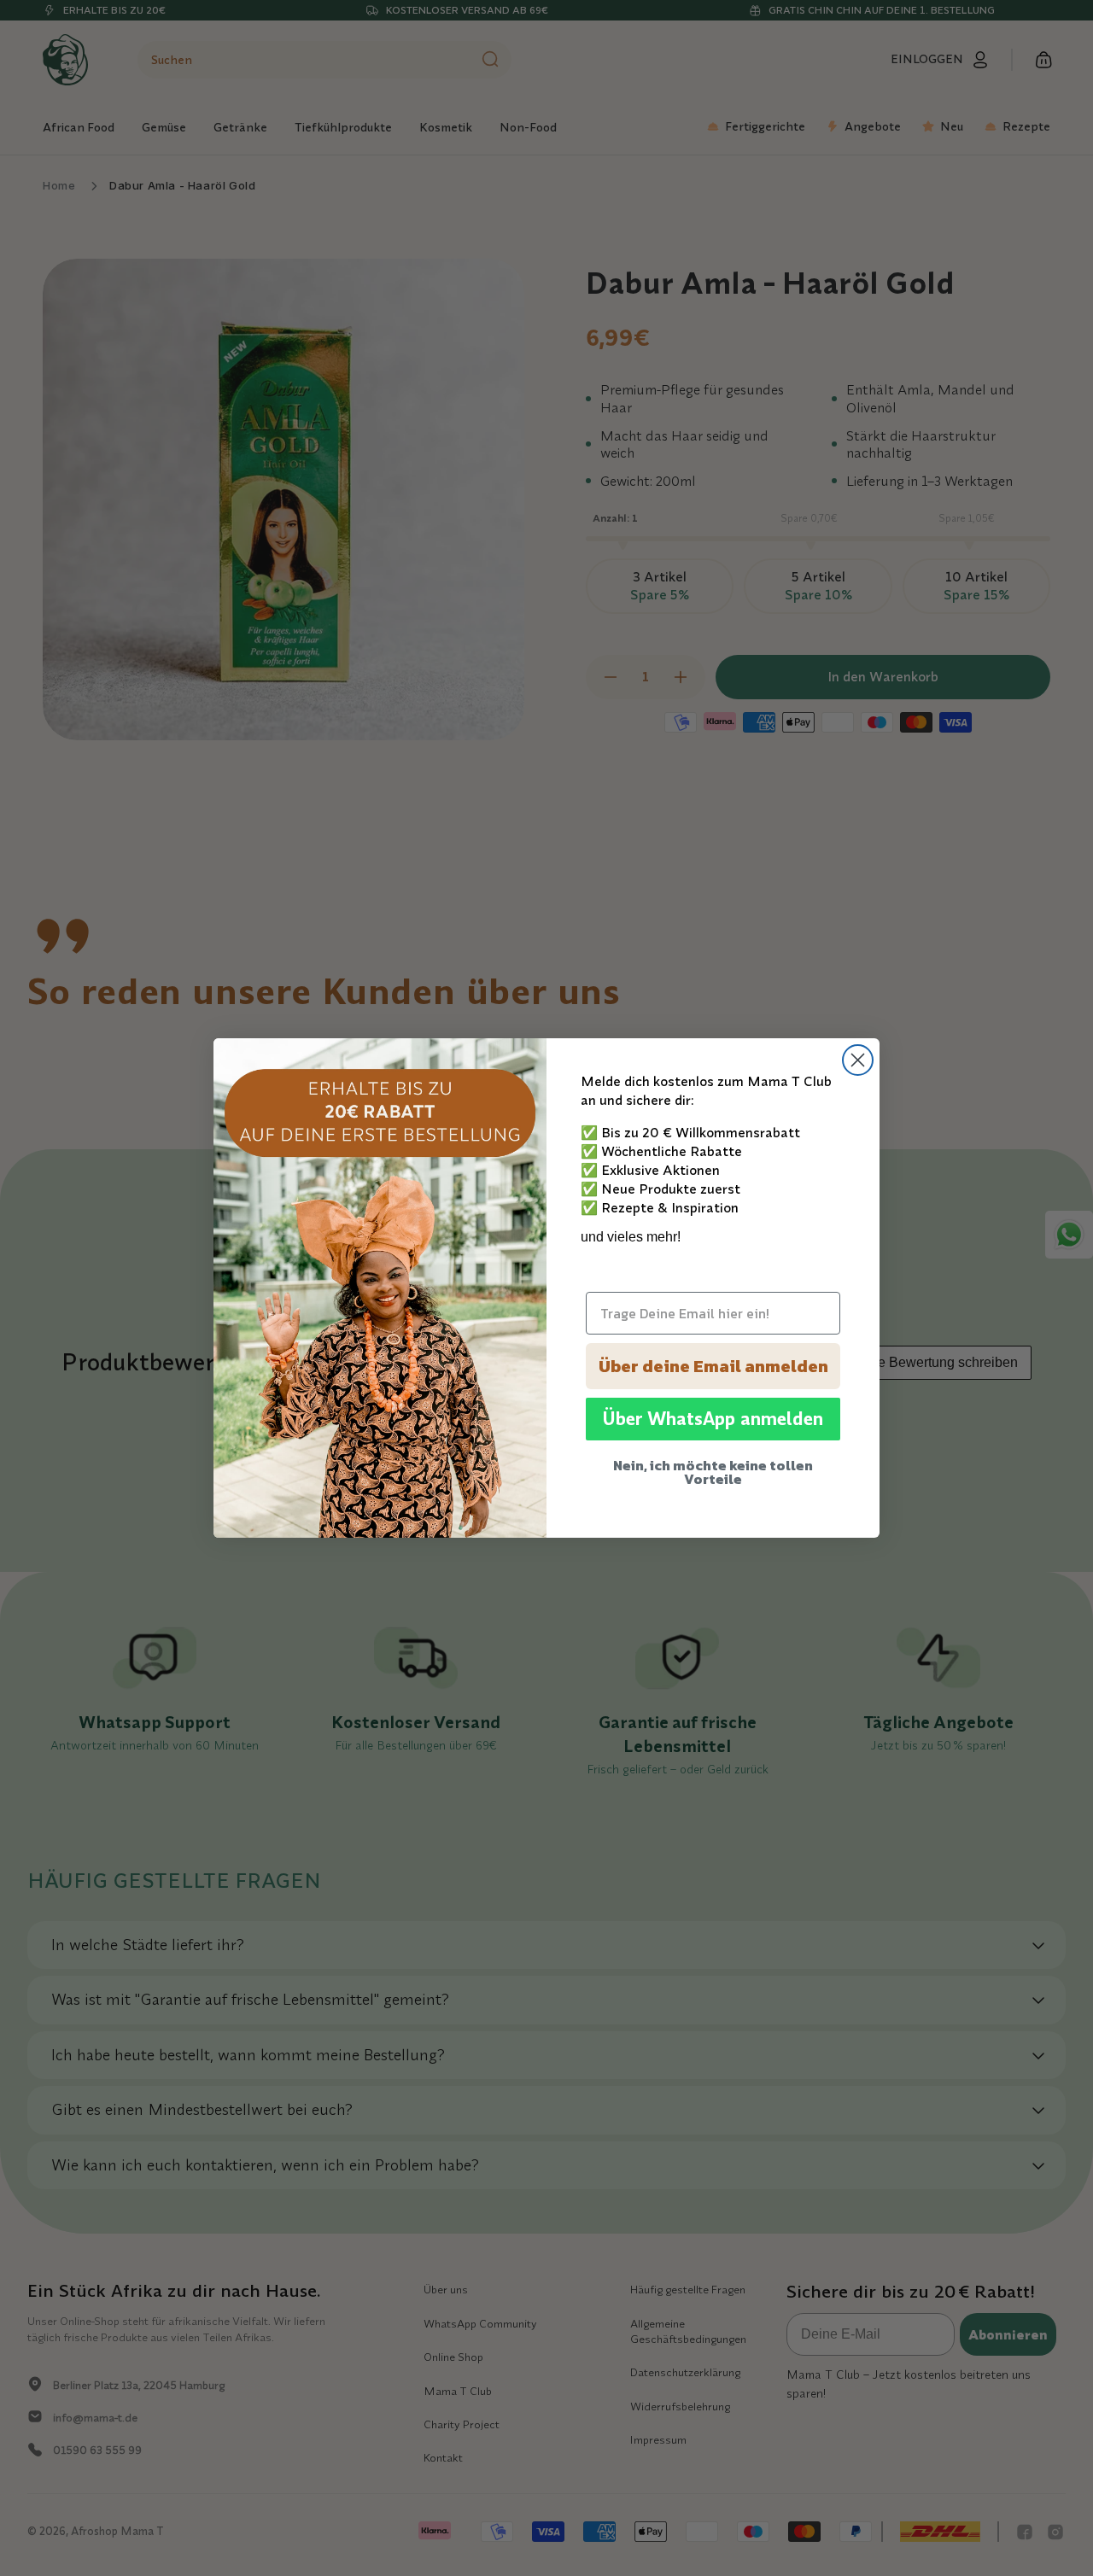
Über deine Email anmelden (713, 1366)
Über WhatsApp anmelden (713, 1419)
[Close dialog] (858, 1060)
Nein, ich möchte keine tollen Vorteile (713, 1472)
